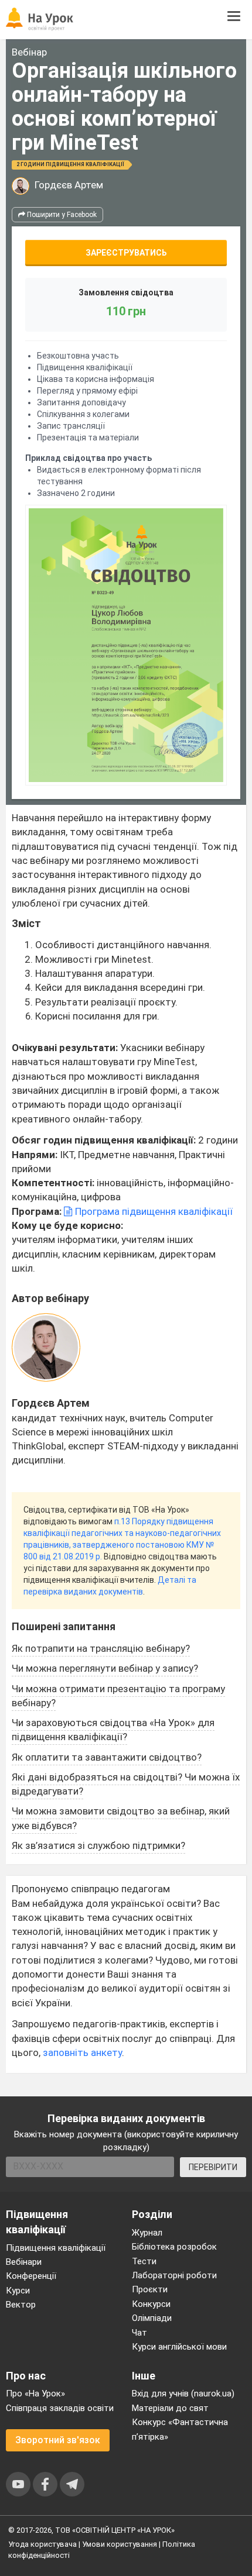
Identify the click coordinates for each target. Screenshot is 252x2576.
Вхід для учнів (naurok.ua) (183, 2394)
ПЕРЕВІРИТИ (213, 2167)
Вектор (21, 2305)
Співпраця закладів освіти (60, 2408)
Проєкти (150, 2289)
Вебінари (24, 2262)
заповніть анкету (82, 2052)
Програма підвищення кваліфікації (153, 1211)
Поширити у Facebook (61, 215)
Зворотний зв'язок (58, 2440)
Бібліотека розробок (174, 2247)
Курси (18, 2291)
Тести (144, 2261)
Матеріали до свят (170, 2408)
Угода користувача (42, 2544)
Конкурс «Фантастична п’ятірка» (180, 2429)
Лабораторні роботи (174, 2275)
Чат (139, 2333)
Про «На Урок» (35, 2394)
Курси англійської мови (179, 2347)
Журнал (147, 2233)
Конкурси (151, 2304)
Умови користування (120, 2544)
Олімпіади (152, 2318)
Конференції (31, 2276)
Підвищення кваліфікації (56, 2248)
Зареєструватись (126, 253)
